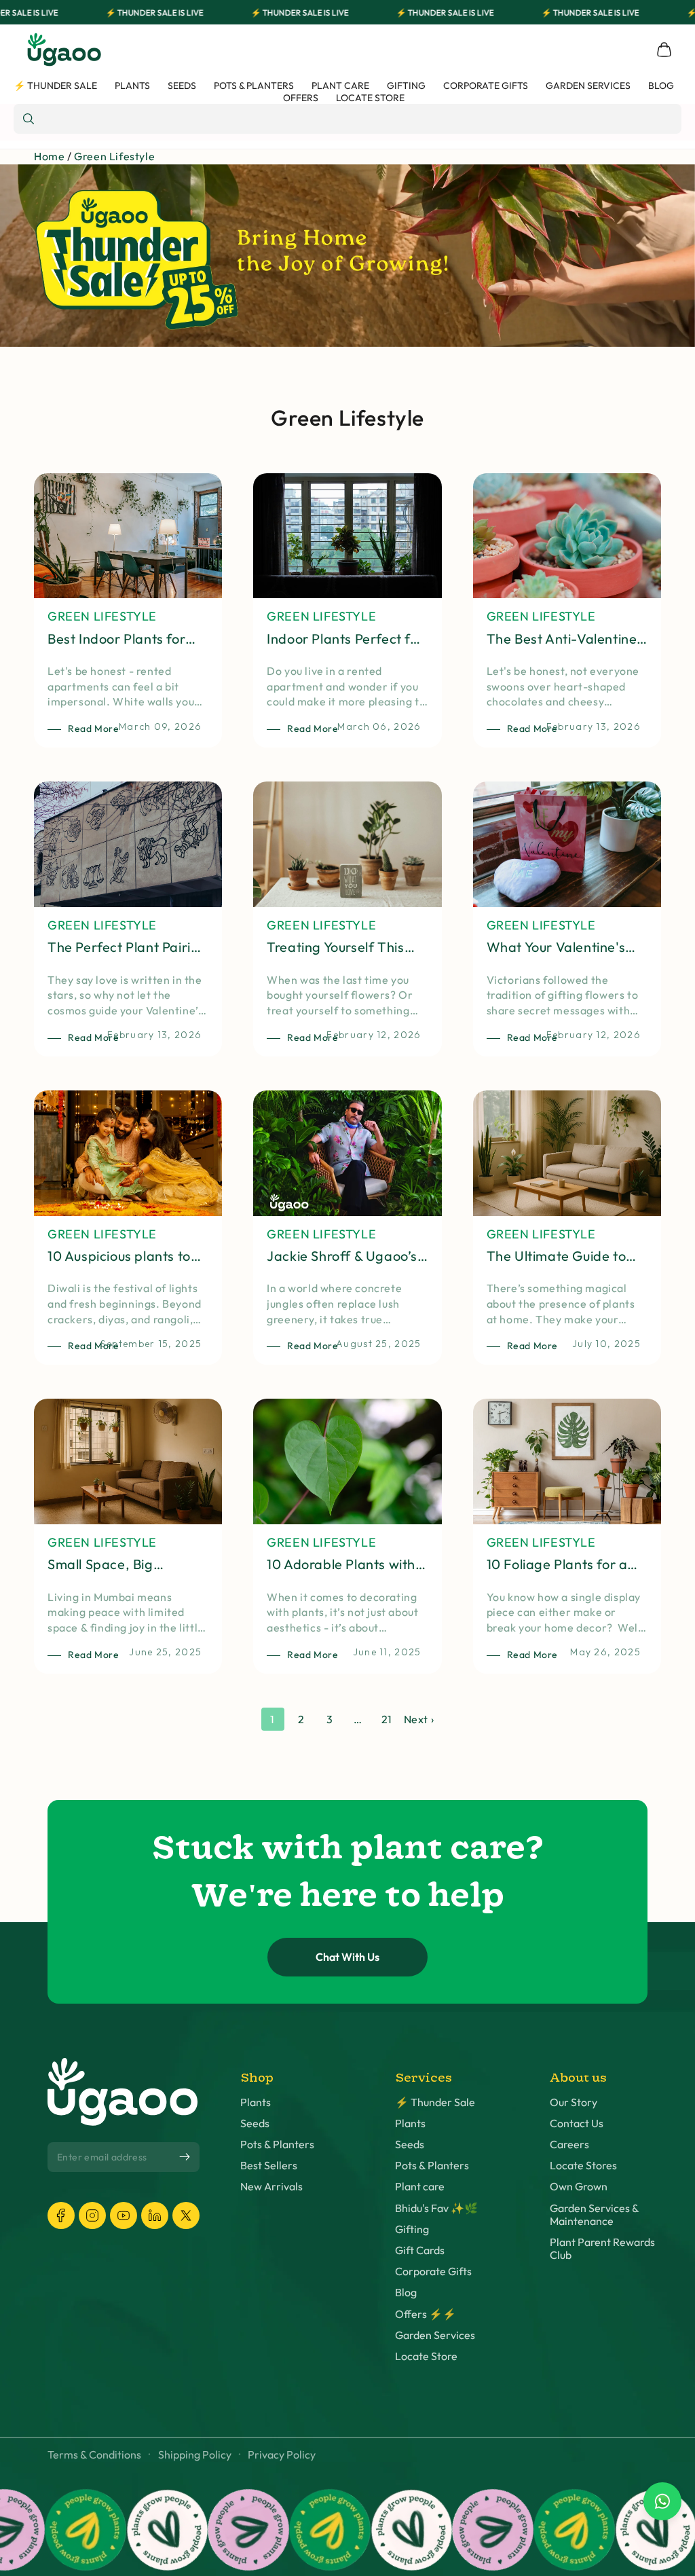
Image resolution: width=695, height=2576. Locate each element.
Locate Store (426, 2356)
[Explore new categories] (347, 256)
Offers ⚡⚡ (426, 2314)
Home (49, 156)
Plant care (420, 2187)
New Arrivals (271, 2187)
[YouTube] (124, 2215)
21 (387, 1719)
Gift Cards (420, 2250)
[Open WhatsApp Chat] (662, 2501)
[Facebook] (61, 2215)
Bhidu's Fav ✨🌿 (436, 2208)
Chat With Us (347, 1957)
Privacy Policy (282, 2455)
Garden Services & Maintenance (594, 2215)
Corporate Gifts (433, 2271)
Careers (569, 2145)
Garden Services (435, 2335)
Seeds (255, 2123)
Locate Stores (583, 2166)
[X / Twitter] (186, 2215)
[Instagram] (92, 2215)
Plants (256, 2102)
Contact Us (577, 2123)
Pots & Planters (277, 2145)
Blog (406, 2293)
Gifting (412, 2229)
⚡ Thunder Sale (435, 2102)
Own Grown (579, 2187)
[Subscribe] (185, 2156)
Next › (419, 1719)
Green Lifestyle (114, 156)
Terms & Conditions (94, 2455)
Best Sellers (269, 2166)
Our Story (574, 2102)
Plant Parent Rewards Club (602, 2249)
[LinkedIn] (155, 2215)
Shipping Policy (195, 2455)
